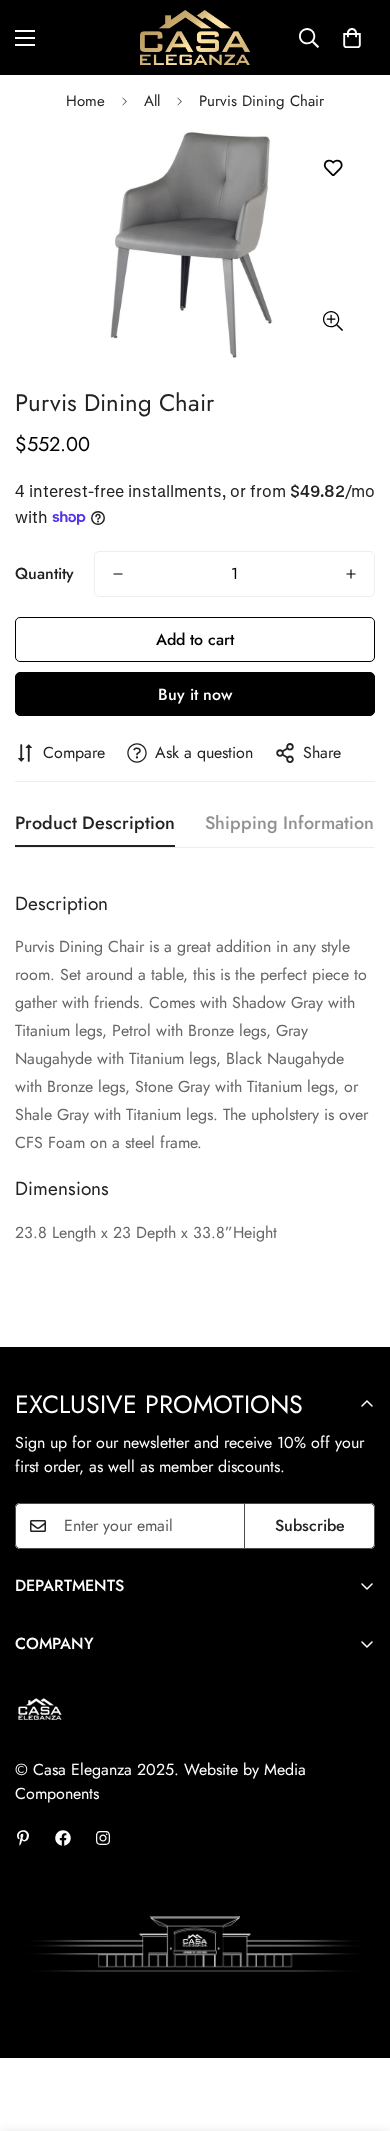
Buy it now (195, 694)
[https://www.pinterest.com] (23, 1838)
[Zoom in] (332, 321)
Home (85, 101)
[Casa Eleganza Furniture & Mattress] (195, 37)
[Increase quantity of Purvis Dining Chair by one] (351, 574)
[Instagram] (103, 1838)
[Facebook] (63, 1838)
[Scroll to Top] (354, 2025)
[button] (352, 38)
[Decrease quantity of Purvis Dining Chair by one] (118, 574)
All (152, 101)
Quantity (44, 573)
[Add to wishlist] (332, 168)
